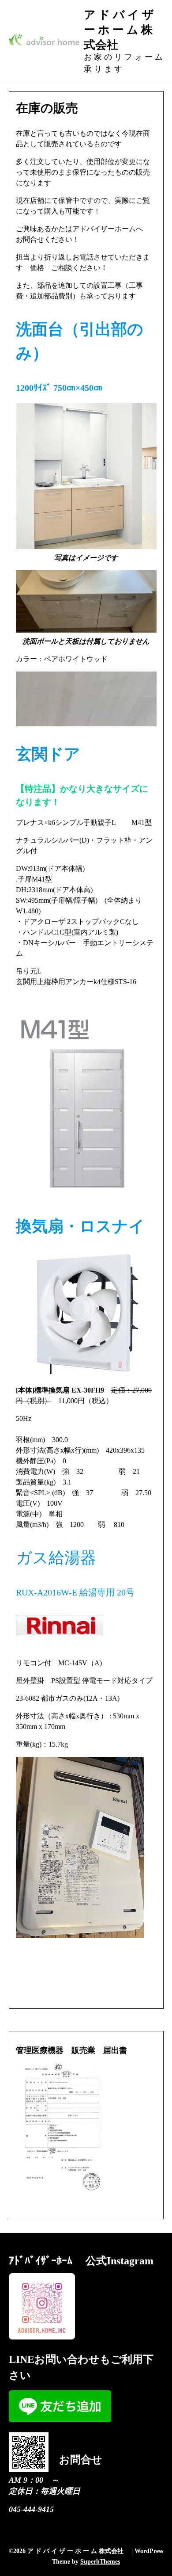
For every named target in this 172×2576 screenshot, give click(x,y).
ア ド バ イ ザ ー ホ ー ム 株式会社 (119, 29)
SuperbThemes (100, 2562)
